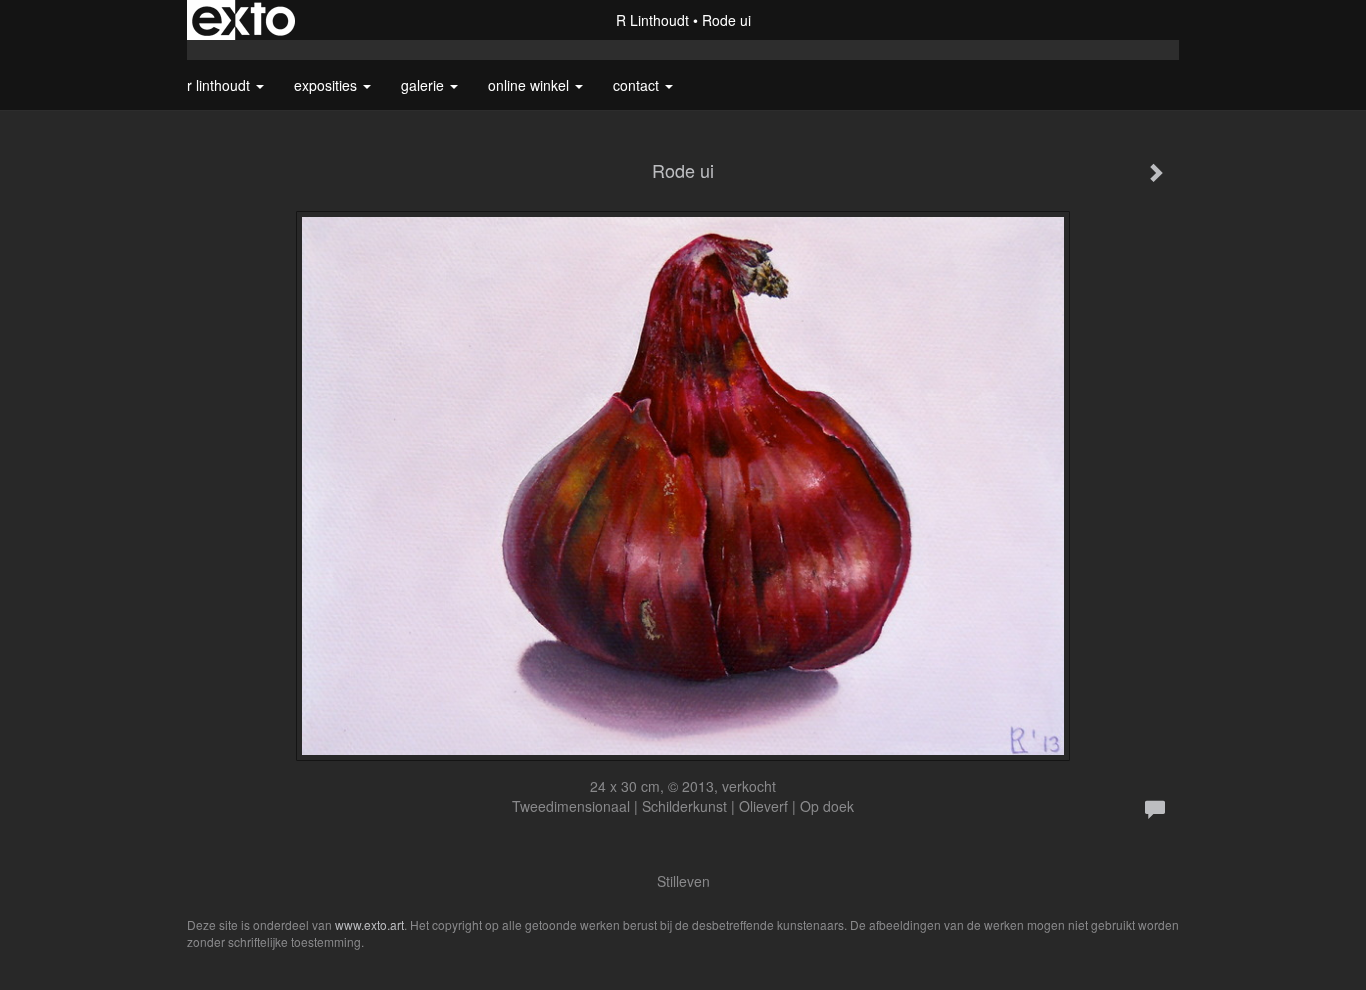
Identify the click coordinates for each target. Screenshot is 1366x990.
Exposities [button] (327, 85)
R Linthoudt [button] (220, 85)
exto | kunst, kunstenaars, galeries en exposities (243, 20)
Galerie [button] (424, 85)
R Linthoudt (652, 20)
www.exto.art (369, 924)
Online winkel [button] (530, 85)
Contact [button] (638, 85)
